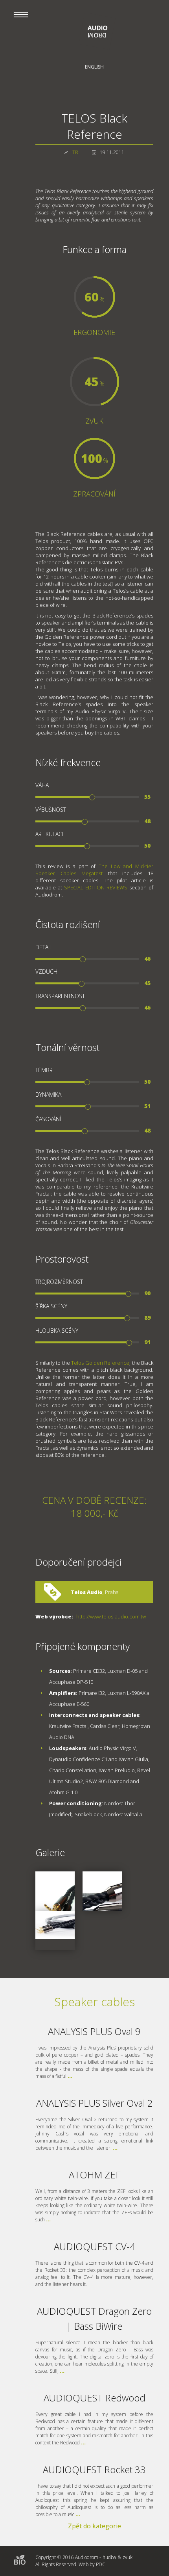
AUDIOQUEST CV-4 (95, 2246)
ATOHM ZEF (95, 2175)
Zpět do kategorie (95, 2526)
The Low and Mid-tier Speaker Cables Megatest (94, 870)
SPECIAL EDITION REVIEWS (96, 887)
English (94, 67)
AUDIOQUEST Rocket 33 (94, 2469)
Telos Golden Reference (100, 1363)
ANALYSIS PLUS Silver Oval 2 (95, 2103)
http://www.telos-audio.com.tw (111, 1616)
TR (75, 152)
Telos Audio (87, 1592)
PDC (101, 2564)
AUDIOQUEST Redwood (95, 2398)
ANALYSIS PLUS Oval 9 (94, 2031)
